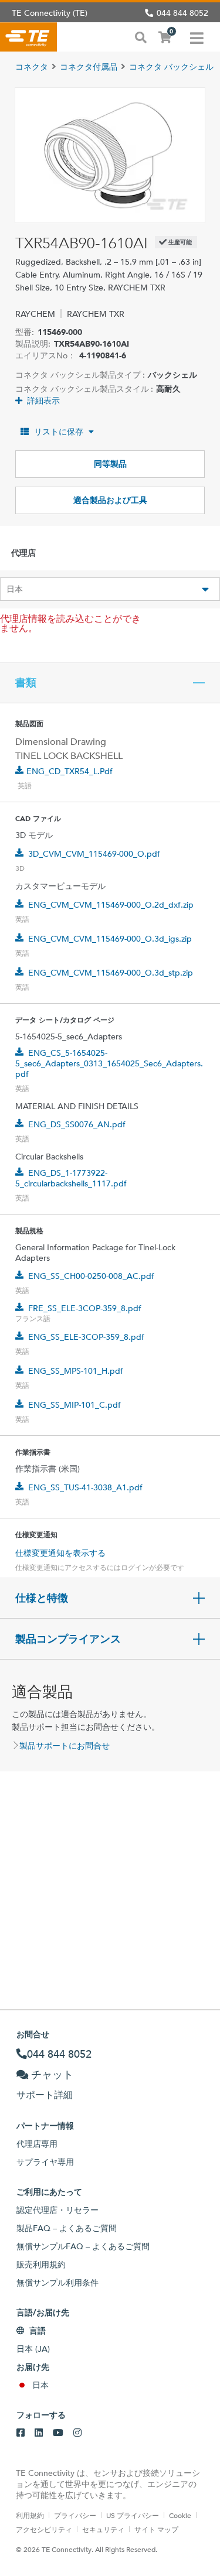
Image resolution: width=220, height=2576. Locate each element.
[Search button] (141, 36)
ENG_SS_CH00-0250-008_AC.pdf (91, 1276)
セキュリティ (103, 2529)
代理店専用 (37, 2144)
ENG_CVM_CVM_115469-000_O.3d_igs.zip (110, 939)
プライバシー (75, 2515)
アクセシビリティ (44, 2529)
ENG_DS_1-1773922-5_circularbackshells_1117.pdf (71, 1178)
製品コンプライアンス (68, 1639)
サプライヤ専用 (45, 2162)
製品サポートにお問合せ (65, 1746)
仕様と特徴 (42, 1598)
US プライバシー (133, 2515)
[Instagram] (77, 2433)
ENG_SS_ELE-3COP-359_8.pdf (86, 1337)
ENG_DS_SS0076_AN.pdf (77, 1124)
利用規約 (30, 2515)
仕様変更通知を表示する (60, 1553)
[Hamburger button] (197, 37)
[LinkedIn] (39, 2433)
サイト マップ (156, 2529)
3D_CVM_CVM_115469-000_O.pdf (94, 854)
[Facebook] (21, 2433)
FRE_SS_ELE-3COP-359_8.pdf (85, 1308)
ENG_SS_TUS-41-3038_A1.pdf (85, 1487)
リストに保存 (59, 432)
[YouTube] (58, 2433)
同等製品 (110, 464)
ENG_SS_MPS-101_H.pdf (76, 1371)
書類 (26, 683)
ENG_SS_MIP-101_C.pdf (75, 1405)
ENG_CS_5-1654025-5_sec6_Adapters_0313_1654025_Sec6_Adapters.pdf (109, 1063)
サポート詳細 (45, 2095)
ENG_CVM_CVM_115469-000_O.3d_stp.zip (111, 973)
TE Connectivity (28, 37)
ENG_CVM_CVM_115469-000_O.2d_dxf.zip (111, 905)
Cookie (180, 2515)
